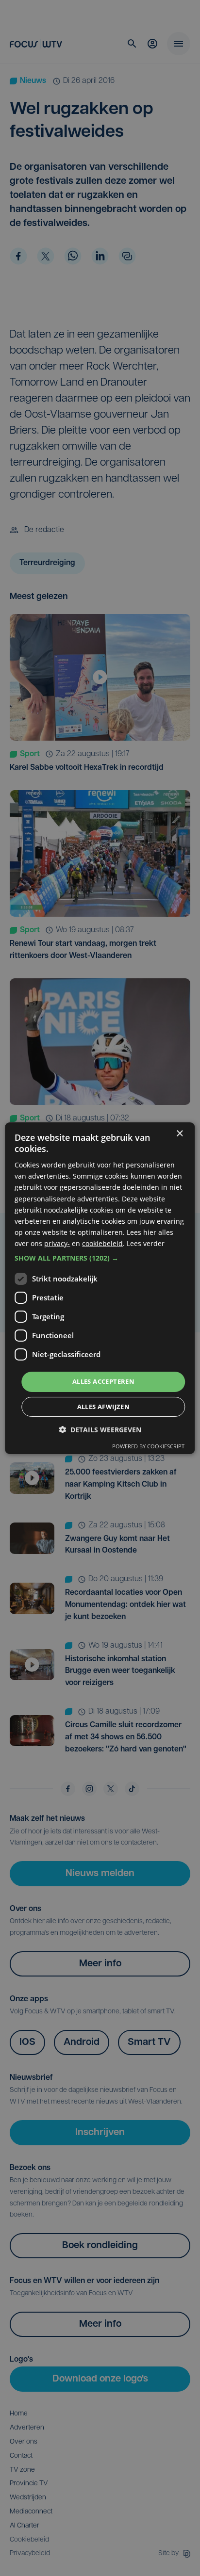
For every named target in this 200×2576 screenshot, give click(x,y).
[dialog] (100, 1288)
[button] (100, 1258)
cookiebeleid (102, 1243)
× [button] (179, 1133)
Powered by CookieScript (148, 1446)
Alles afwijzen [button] (104, 1407)
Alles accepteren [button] (103, 1381)
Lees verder (146, 1243)
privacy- (57, 1243)
